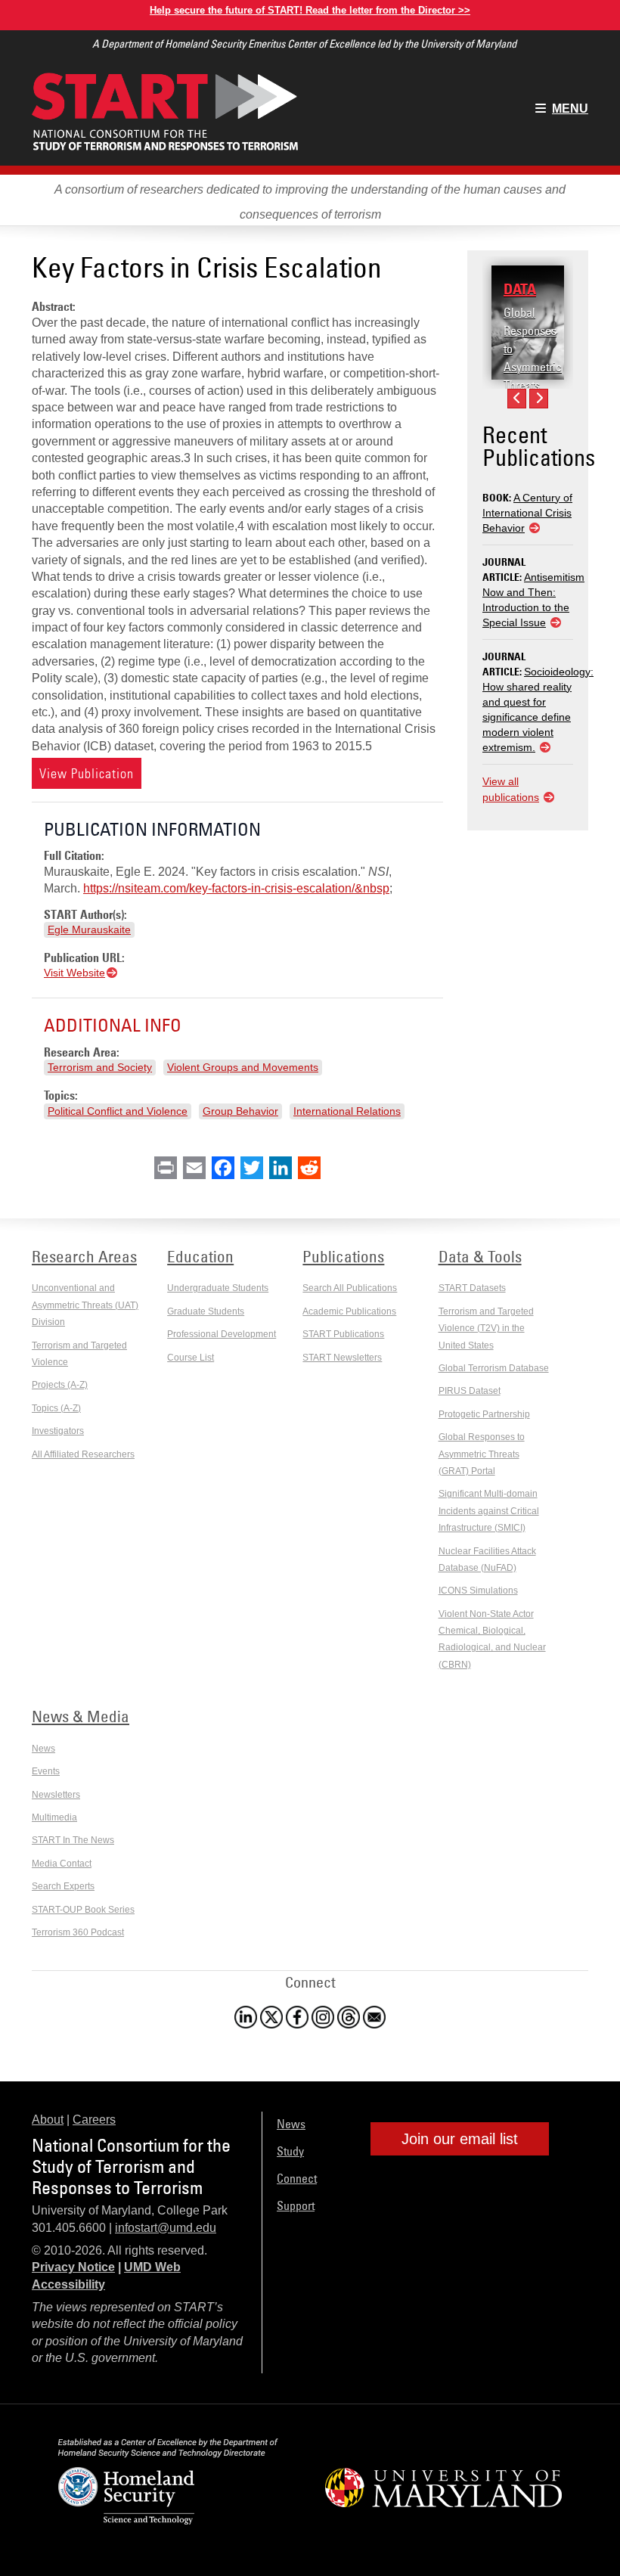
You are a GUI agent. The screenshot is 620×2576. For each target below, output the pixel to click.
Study (290, 2151)
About (48, 2120)
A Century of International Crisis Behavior (527, 513)
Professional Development (222, 1334)
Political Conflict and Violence (118, 1111)
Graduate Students (206, 1311)
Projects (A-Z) (60, 1385)
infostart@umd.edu (166, 2228)
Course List (191, 1358)
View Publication (87, 773)
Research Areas (84, 1256)
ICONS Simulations (478, 1591)
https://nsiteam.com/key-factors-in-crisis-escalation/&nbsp (236, 888)
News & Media (81, 1716)
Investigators (58, 1431)
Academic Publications (349, 1311)
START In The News (73, 1840)
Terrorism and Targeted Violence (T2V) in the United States (486, 1328)
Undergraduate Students (218, 1288)
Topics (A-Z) (56, 1408)
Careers (94, 2120)
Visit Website (74, 973)
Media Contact (62, 1864)
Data (520, 289)
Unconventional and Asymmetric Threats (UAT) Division (85, 1305)
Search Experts (63, 1886)
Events (46, 1771)
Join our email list (460, 2139)
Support (296, 2205)
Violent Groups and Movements (243, 1067)
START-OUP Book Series (83, 1910)
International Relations (347, 1111)
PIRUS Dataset (470, 1391)
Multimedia (54, 1817)
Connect (297, 2178)
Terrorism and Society (100, 1067)
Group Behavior (240, 1111)
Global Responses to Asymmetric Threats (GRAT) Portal (533, 367)
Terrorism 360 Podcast (78, 1932)
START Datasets (472, 1288)
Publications (343, 1256)
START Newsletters (342, 1358)
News (43, 1749)
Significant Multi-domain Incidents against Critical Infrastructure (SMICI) (489, 1511)
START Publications (343, 1334)
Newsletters (56, 1795)
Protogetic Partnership (484, 1414)
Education (200, 1256)
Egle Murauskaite (89, 930)
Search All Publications (350, 1288)
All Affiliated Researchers (83, 1454)
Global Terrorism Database (494, 1368)
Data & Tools (480, 1256)
